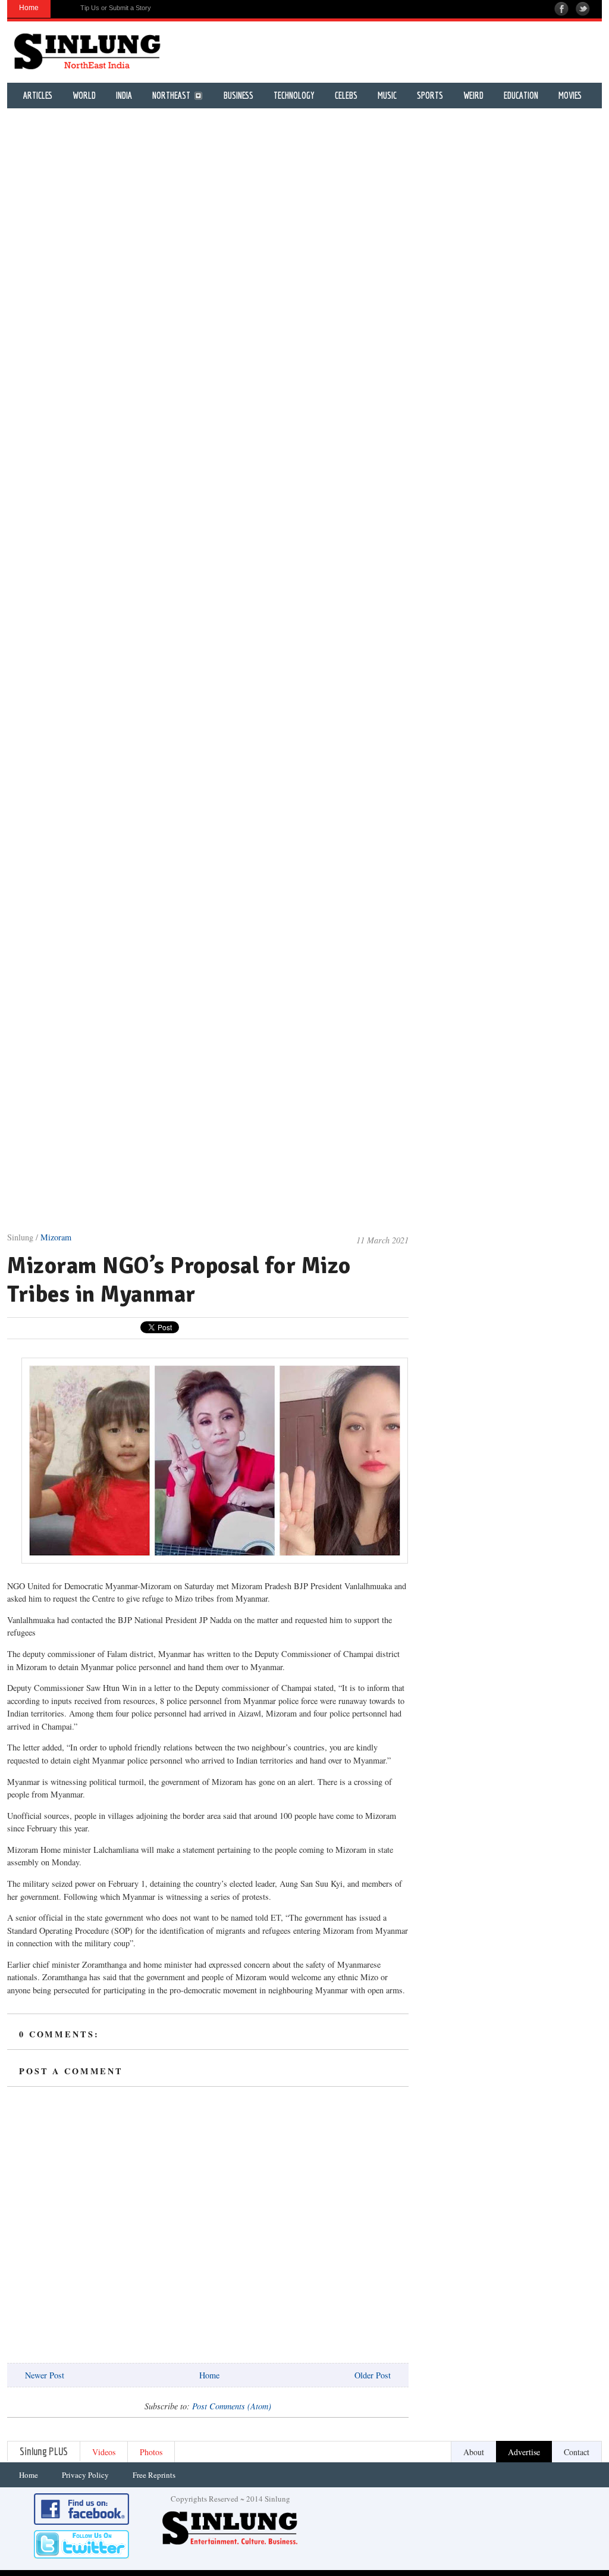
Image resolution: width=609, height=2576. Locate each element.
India (124, 96)
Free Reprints (154, 2475)
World (84, 96)
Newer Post (45, 2375)
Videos (104, 2452)
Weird (473, 96)
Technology (294, 96)
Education (521, 96)
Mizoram (56, 1237)
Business (238, 96)
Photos (151, 2452)
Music (387, 96)
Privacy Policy (85, 2475)
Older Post (373, 2375)
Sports (430, 96)
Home (209, 2375)
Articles (38, 96)
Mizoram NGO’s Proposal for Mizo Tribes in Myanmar (179, 1280)
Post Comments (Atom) (232, 2406)
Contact (577, 2452)
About (474, 2452)
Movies (570, 96)
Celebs (346, 96)
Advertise (524, 2452)
